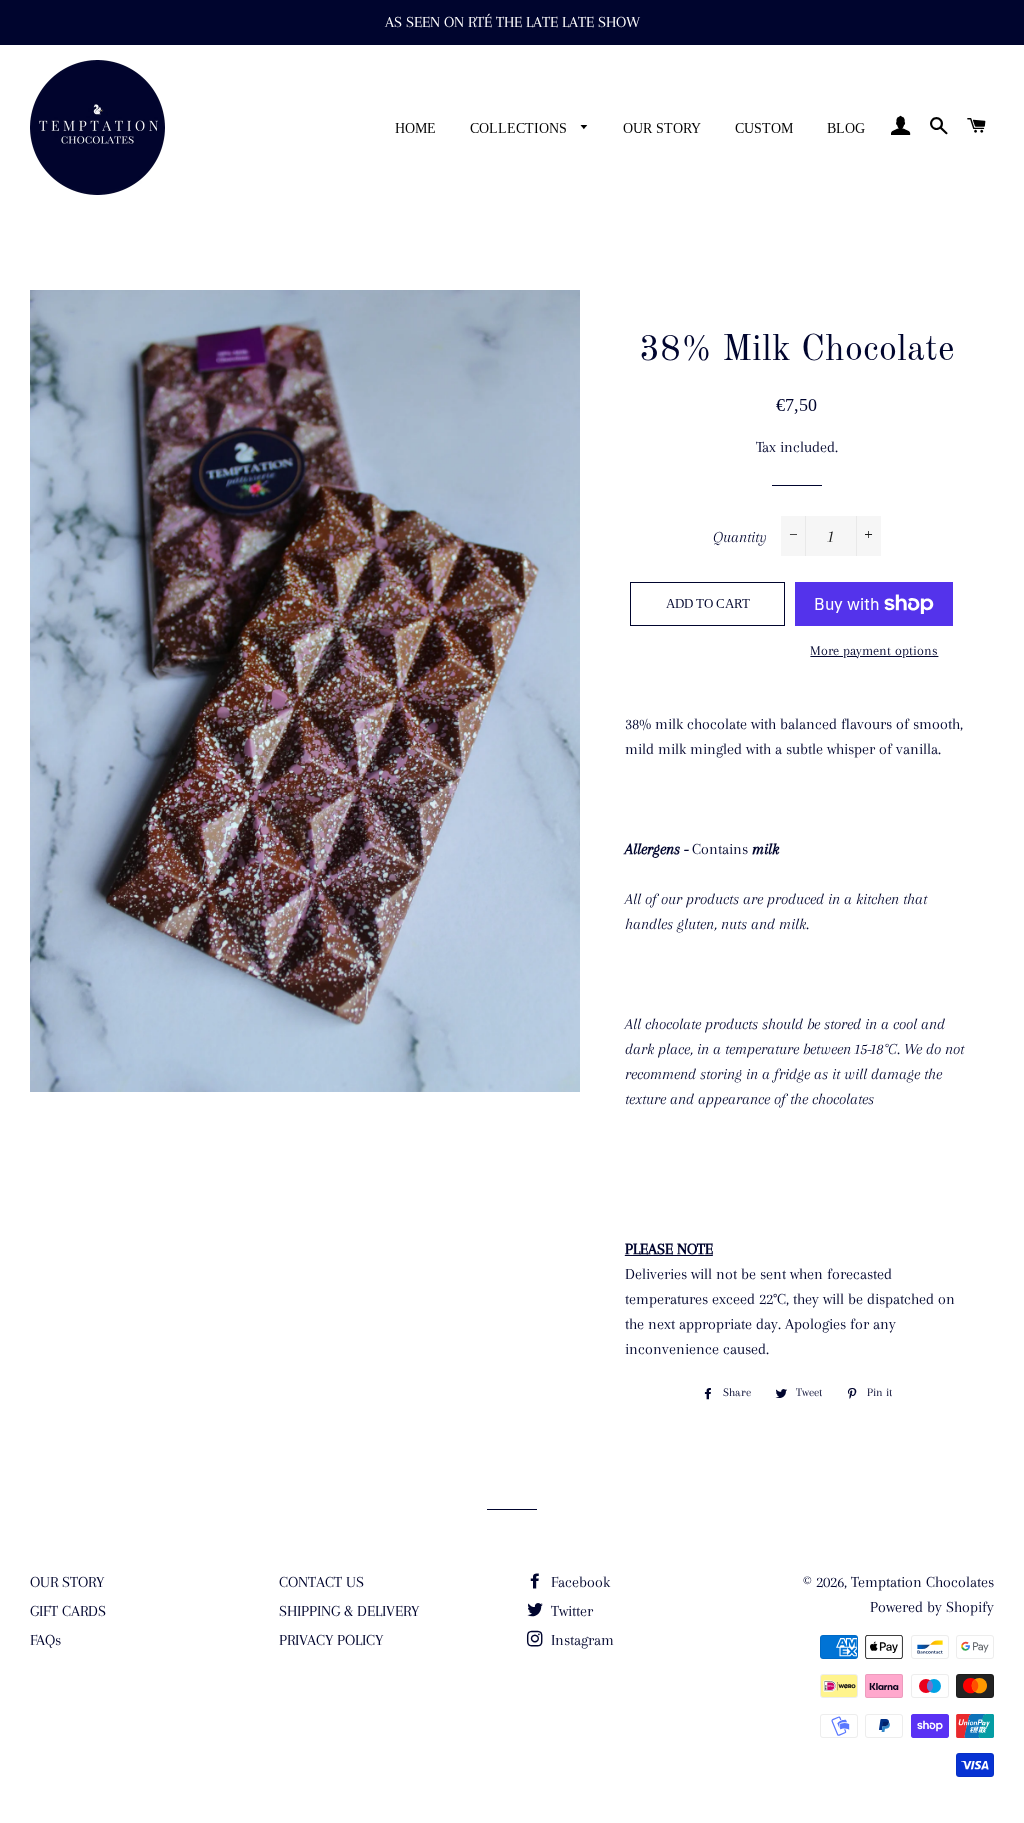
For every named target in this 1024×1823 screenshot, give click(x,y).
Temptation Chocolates (922, 1582)
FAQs (45, 1640)
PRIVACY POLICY (331, 1640)
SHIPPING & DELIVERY (349, 1611)
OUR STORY (662, 128)
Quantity (740, 537)
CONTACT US (321, 1582)
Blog (846, 128)
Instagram (580, 1640)
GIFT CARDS (68, 1611)
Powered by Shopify (932, 1607)
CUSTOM (764, 128)
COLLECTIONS (520, 128)
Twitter (570, 1611)
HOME (415, 128)
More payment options (874, 650)
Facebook (578, 1582)
